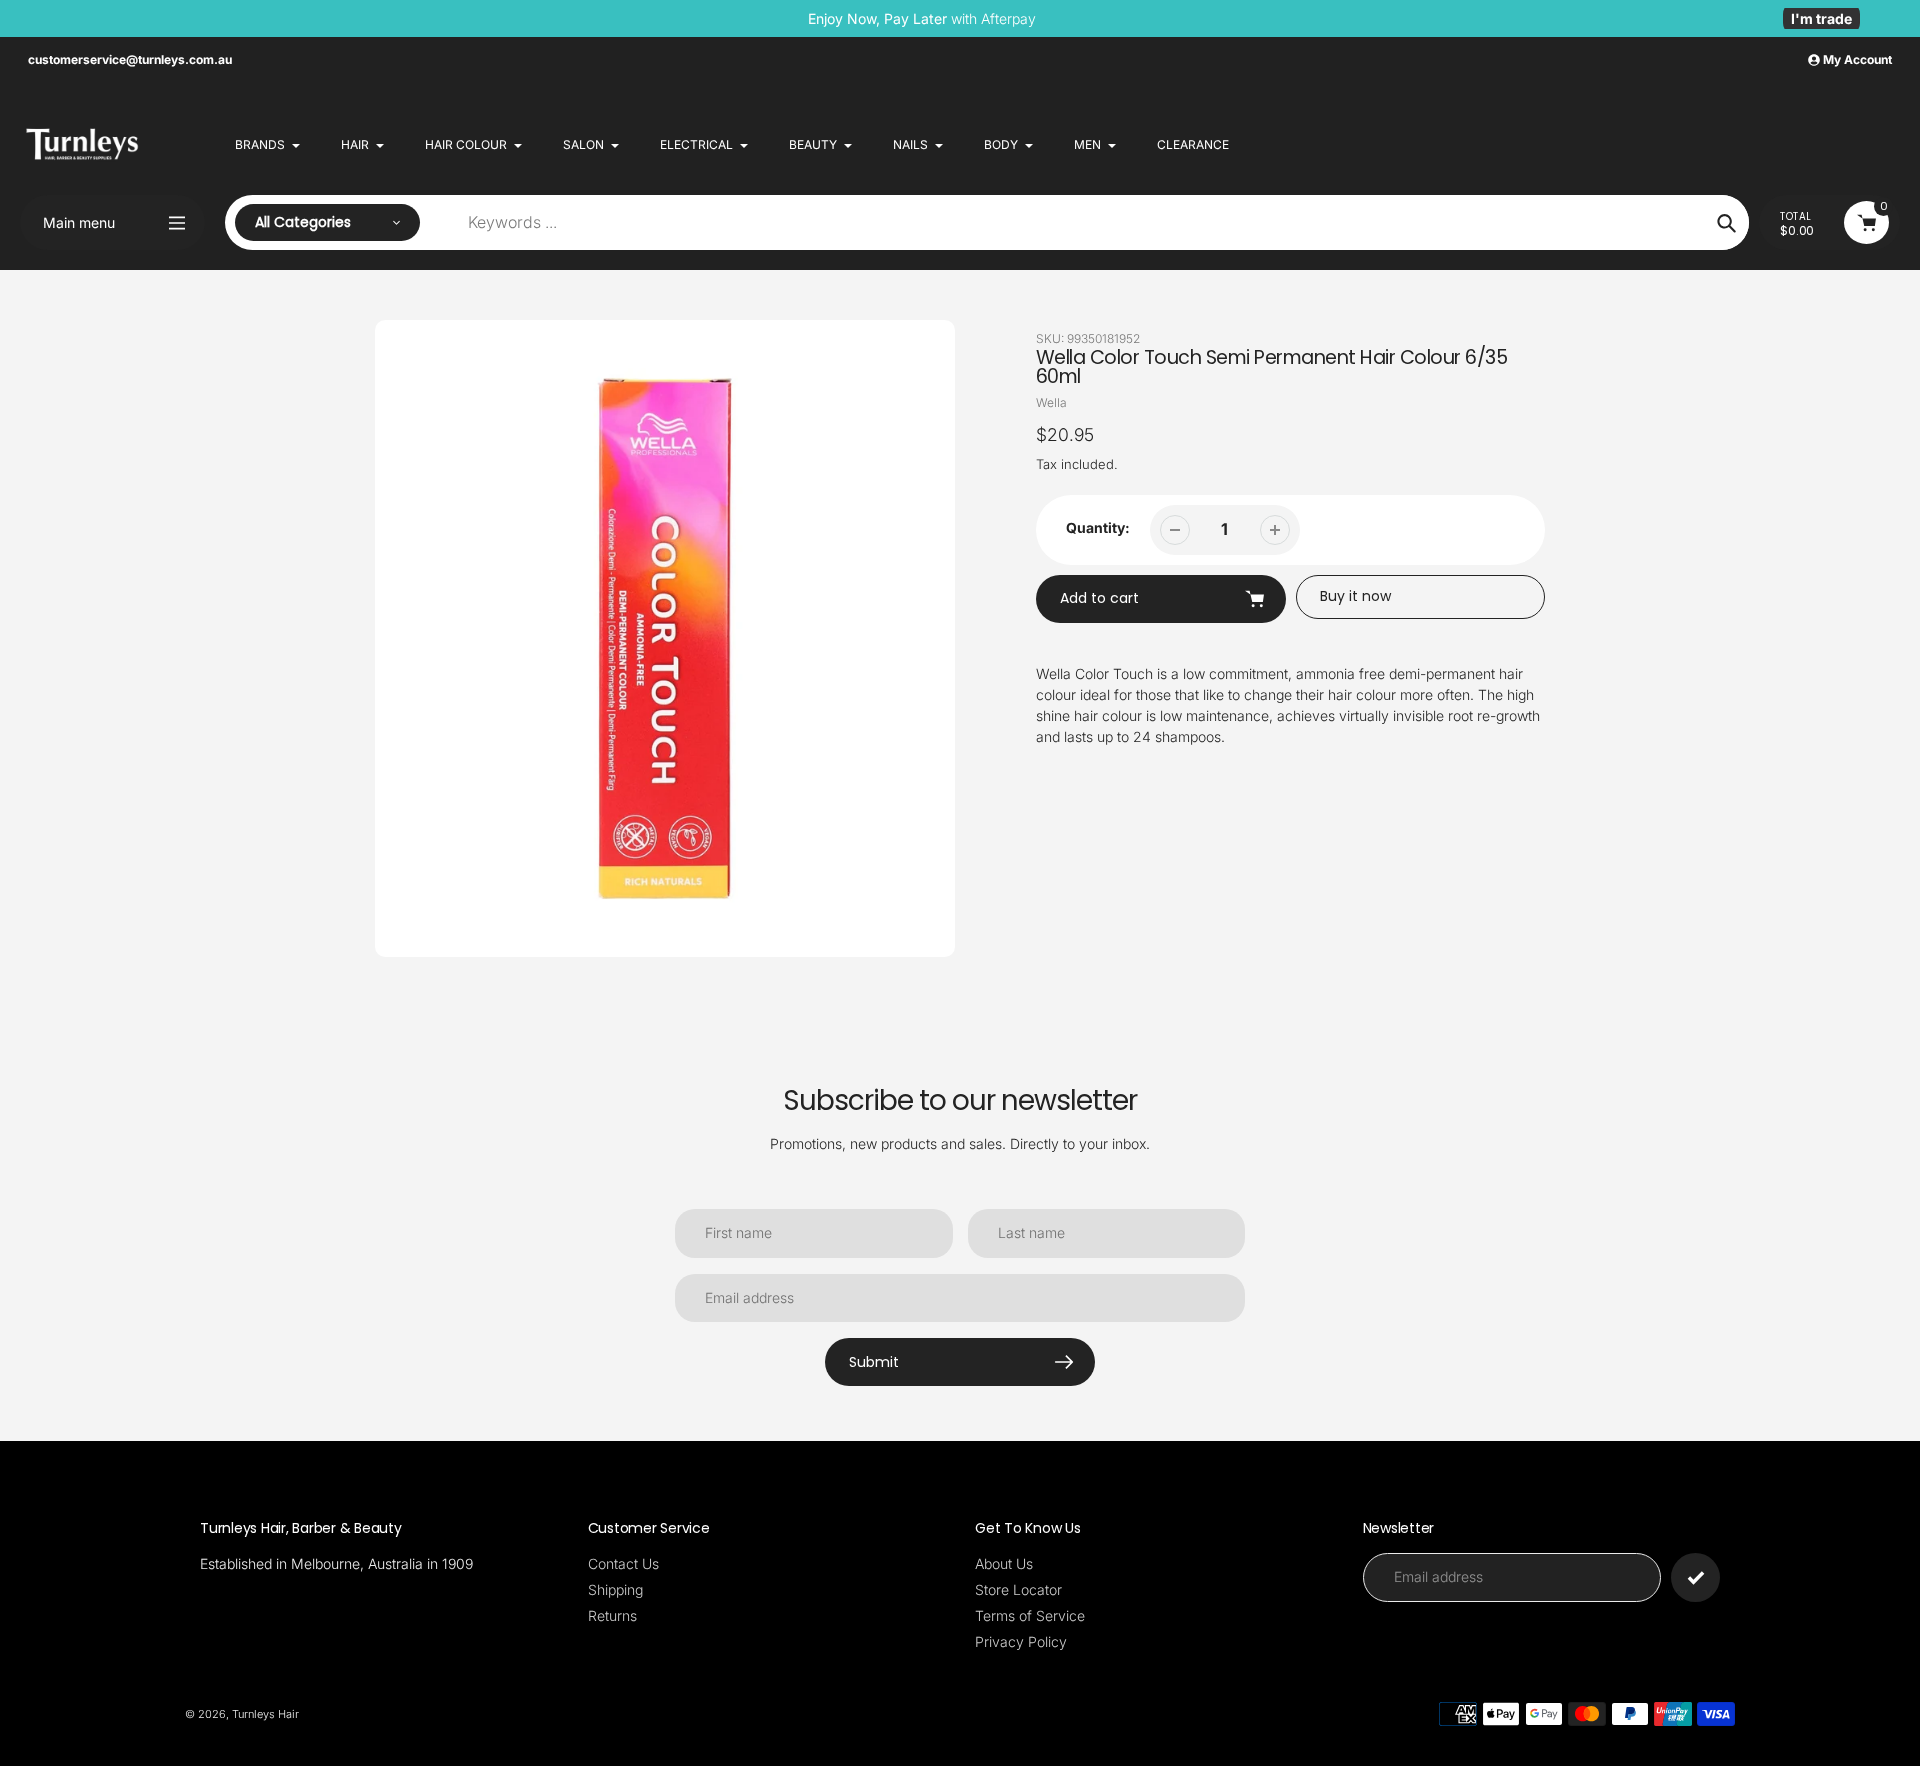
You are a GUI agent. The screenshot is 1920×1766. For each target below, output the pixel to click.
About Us (1004, 1563)
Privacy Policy (1021, 1641)
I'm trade (1821, 18)
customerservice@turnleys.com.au (130, 59)
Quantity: (1098, 527)
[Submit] (1695, 1577)
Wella (1051, 402)
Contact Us (623, 1563)
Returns (612, 1615)
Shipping (615, 1589)
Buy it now (1355, 596)
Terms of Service (1030, 1615)
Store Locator (1018, 1589)
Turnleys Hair (265, 1714)
